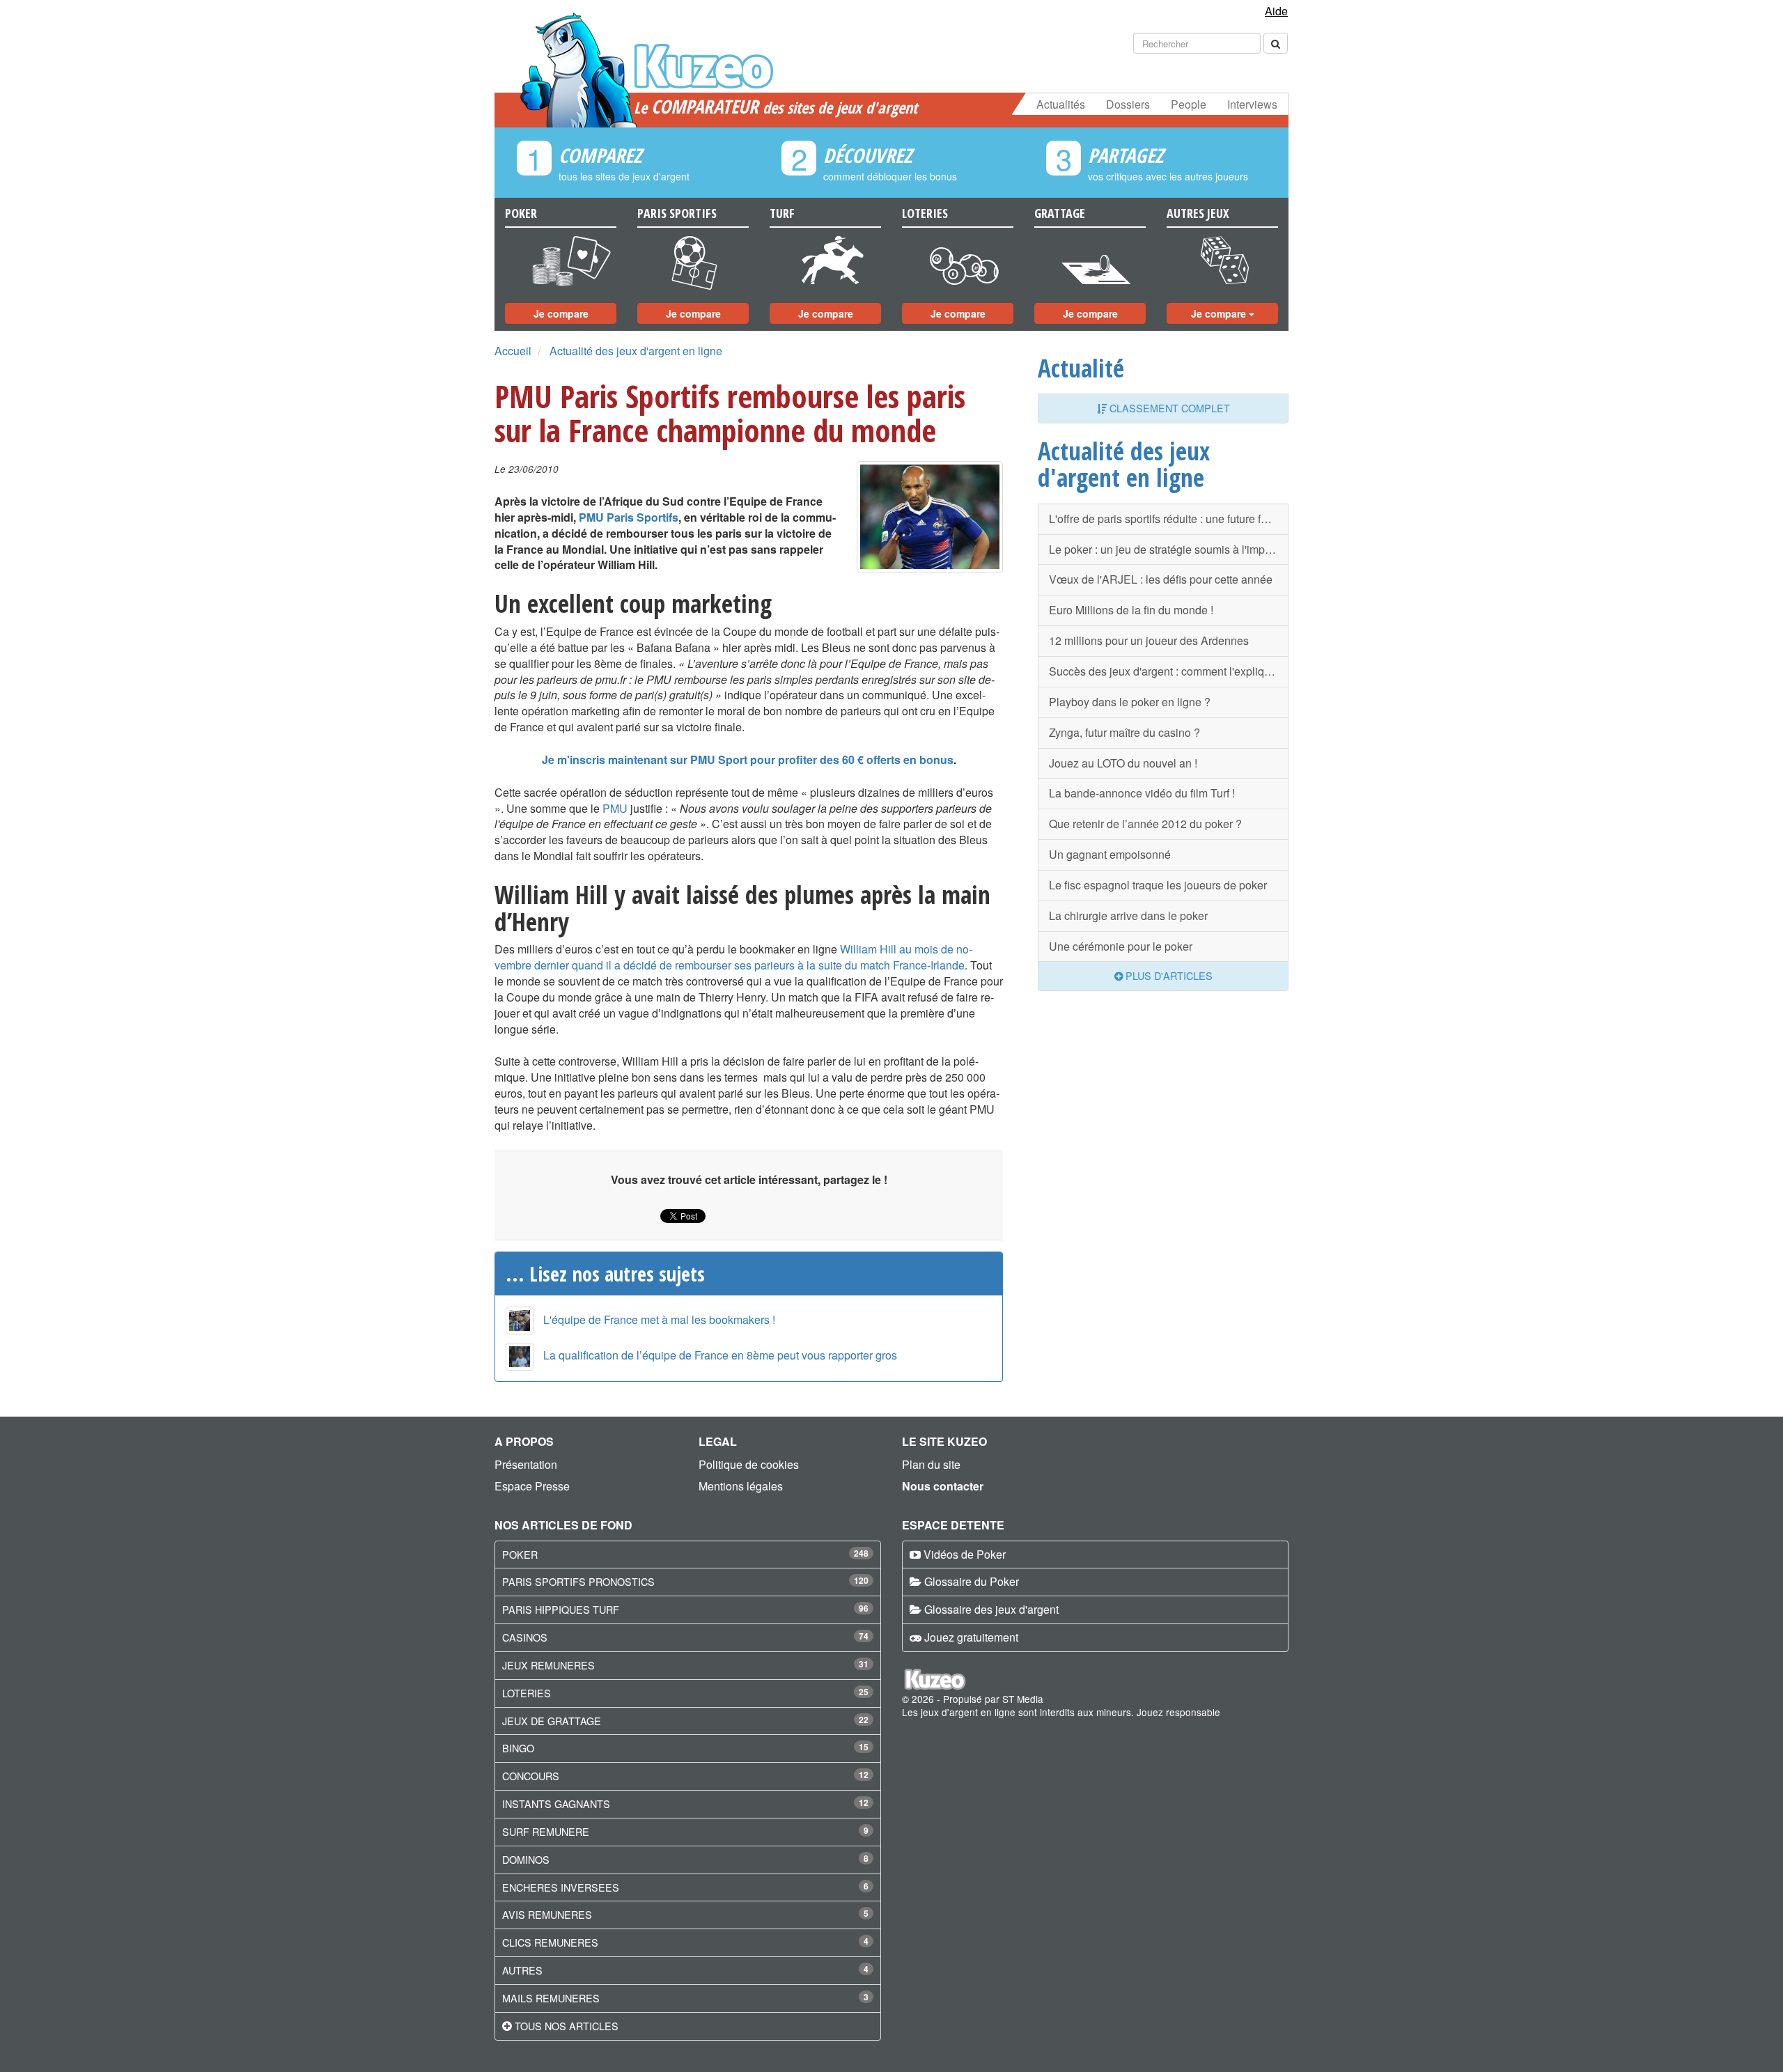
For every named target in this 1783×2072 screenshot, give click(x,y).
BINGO (518, 1748)
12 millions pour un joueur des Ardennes (1149, 640)
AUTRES (522, 1970)
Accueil (513, 351)
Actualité (1081, 368)
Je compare (561, 313)
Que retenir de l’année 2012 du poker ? (1145, 824)
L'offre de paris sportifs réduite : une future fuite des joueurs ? (1169, 519)
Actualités (1061, 104)
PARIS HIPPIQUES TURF (561, 1609)
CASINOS (525, 1637)
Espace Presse (532, 1486)
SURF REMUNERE (546, 1831)
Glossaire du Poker (972, 1581)
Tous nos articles (567, 2026)
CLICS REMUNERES (550, 1942)
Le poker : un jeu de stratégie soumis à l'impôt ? (1166, 549)
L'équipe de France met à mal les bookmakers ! (659, 1319)
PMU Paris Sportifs (629, 517)
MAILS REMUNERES (551, 1998)
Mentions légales (741, 1486)
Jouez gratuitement (971, 1637)
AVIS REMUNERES (547, 1914)
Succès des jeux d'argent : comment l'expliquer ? (1169, 671)
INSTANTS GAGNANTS (556, 1804)
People (1189, 104)
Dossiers (1128, 104)
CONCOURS (531, 1776)
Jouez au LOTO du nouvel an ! (1123, 763)
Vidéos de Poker (965, 1554)
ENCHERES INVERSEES (561, 1887)
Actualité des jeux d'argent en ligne (636, 351)
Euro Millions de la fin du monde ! (1131, 610)
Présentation (526, 1464)
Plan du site (931, 1464)
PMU (615, 808)
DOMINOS (526, 1859)
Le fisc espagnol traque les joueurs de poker (1158, 885)
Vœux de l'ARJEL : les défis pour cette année (1161, 579)
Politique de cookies (749, 1464)
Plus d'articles (1168, 975)
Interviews (1252, 104)
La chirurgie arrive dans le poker (1128, 916)
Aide (1276, 11)
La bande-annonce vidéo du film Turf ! (1142, 793)
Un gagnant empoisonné (1110, 854)
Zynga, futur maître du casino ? (1124, 732)
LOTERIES (527, 1693)
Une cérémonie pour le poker (1121, 946)
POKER (520, 1554)
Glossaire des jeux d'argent (991, 1609)
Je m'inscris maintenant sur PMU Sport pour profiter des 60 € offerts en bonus (748, 760)
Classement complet (1168, 408)
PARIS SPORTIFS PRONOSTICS (578, 1581)
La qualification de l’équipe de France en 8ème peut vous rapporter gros (720, 1355)
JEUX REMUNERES (548, 1665)
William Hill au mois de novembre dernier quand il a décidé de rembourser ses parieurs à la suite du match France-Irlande (733, 957)
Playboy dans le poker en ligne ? (1130, 702)
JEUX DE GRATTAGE (552, 1721)
